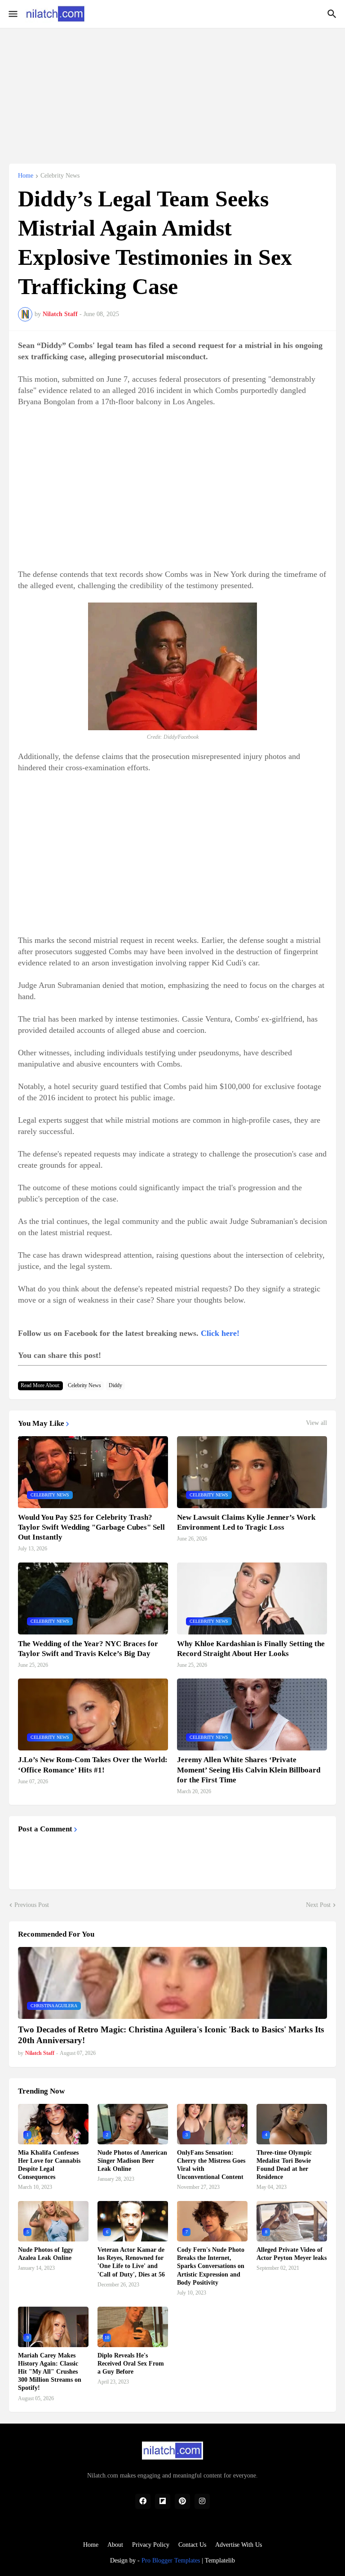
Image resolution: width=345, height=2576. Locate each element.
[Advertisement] (172, 91)
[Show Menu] (12, 14)
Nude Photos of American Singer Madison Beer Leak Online (132, 2161)
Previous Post (32, 1905)
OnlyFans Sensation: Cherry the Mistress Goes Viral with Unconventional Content (211, 2165)
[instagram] (202, 2501)
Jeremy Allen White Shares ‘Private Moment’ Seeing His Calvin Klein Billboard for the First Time (249, 1770)
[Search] (333, 14)
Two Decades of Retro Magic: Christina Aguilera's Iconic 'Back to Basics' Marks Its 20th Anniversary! (171, 2035)
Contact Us (192, 2545)
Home (26, 176)
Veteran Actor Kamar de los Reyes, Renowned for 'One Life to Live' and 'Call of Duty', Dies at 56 (131, 2262)
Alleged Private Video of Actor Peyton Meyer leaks (292, 2254)
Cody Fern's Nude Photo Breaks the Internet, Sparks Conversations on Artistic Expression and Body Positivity (211, 2266)
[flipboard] (163, 2501)
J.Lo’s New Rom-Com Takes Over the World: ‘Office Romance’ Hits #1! (93, 1765)
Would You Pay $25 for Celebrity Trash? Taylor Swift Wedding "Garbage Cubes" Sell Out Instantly (91, 1527)
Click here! (220, 1333)
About (115, 2545)
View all (316, 1423)
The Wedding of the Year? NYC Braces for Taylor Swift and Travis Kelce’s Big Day (88, 1649)
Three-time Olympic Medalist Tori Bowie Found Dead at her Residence (284, 2165)
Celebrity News (60, 176)
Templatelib (220, 2560)
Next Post (318, 1905)
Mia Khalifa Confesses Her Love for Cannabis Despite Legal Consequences (49, 2165)
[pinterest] (182, 2501)
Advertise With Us (239, 2545)
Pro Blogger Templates (171, 2560)
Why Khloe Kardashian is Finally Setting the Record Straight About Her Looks (251, 1649)
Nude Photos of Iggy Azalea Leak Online (46, 2254)
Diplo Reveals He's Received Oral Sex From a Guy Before (131, 2364)
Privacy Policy (151, 2545)
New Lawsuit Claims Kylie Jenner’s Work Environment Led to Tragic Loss (246, 1522)
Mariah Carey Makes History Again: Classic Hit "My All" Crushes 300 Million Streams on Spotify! (50, 2372)
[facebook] (143, 2501)
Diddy (115, 1385)
